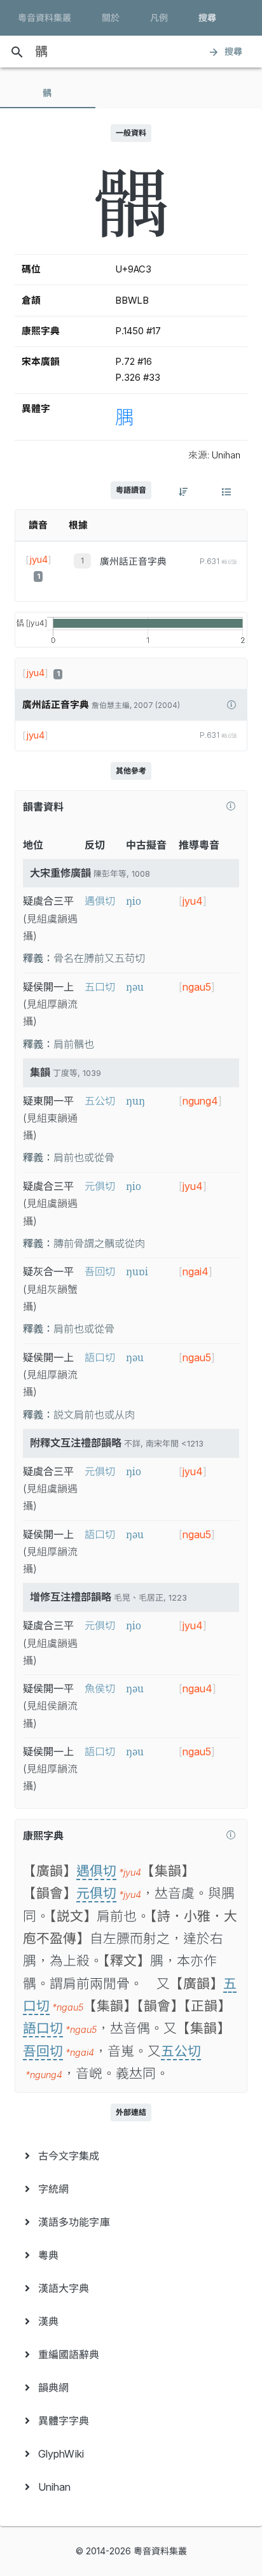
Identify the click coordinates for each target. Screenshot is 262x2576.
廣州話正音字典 (133, 562)
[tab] (48, 93)
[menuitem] (131, 2156)
